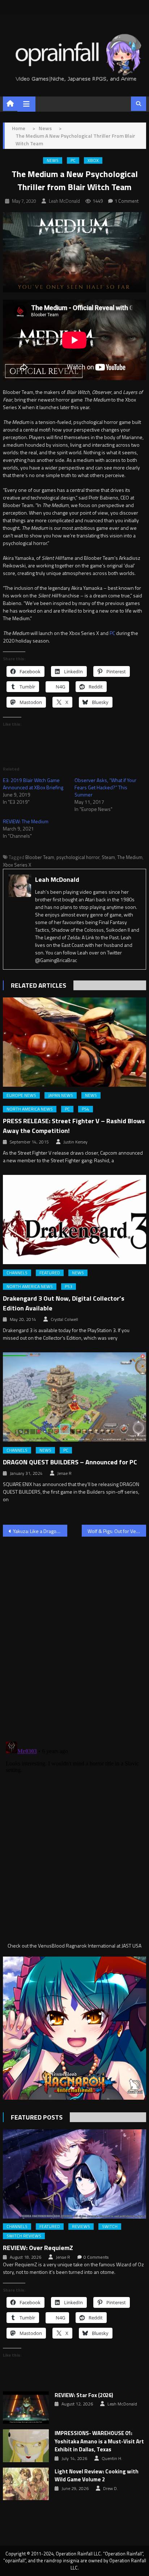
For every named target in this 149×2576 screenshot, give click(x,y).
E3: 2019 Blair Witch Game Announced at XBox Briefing (33, 784)
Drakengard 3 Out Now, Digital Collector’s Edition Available (64, 1303)
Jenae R (64, 1473)
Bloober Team (40, 857)
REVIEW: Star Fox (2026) (84, 2395)
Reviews (81, 2227)
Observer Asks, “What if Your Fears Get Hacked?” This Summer (105, 787)
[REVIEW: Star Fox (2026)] (26, 2408)
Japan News (61, 1095)
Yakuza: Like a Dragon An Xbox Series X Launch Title (40, 1531)
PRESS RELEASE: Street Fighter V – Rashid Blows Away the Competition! (74, 1126)
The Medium (130, 857)
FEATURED (50, 1273)
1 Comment (127, 201)
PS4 (86, 1109)
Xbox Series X (17, 865)
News (53, 160)
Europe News (21, 1095)
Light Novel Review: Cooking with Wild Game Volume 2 (97, 2476)
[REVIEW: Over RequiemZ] (74, 2174)
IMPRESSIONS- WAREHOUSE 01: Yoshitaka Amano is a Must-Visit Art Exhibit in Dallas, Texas (99, 2441)
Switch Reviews (24, 2236)
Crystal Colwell (64, 1319)
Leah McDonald (64, 201)
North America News (30, 1109)
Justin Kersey (75, 1142)
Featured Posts (37, 2117)
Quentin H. (112, 2459)
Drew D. (110, 2489)
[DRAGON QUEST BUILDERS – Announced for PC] (74, 1397)
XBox (93, 160)
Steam (108, 857)
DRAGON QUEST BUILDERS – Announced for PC (70, 1462)
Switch (110, 2227)
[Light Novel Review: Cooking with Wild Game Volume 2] (26, 2484)
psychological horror (78, 857)
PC (73, 160)
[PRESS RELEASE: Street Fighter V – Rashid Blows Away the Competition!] (74, 1042)
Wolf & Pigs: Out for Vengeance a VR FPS (117, 1531)
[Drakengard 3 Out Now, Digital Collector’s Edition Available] (74, 1220)
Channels (17, 1273)
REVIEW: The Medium (26, 821)
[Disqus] (74, 1635)
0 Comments (96, 2257)
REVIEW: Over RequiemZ (38, 2248)
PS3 (69, 1287)
